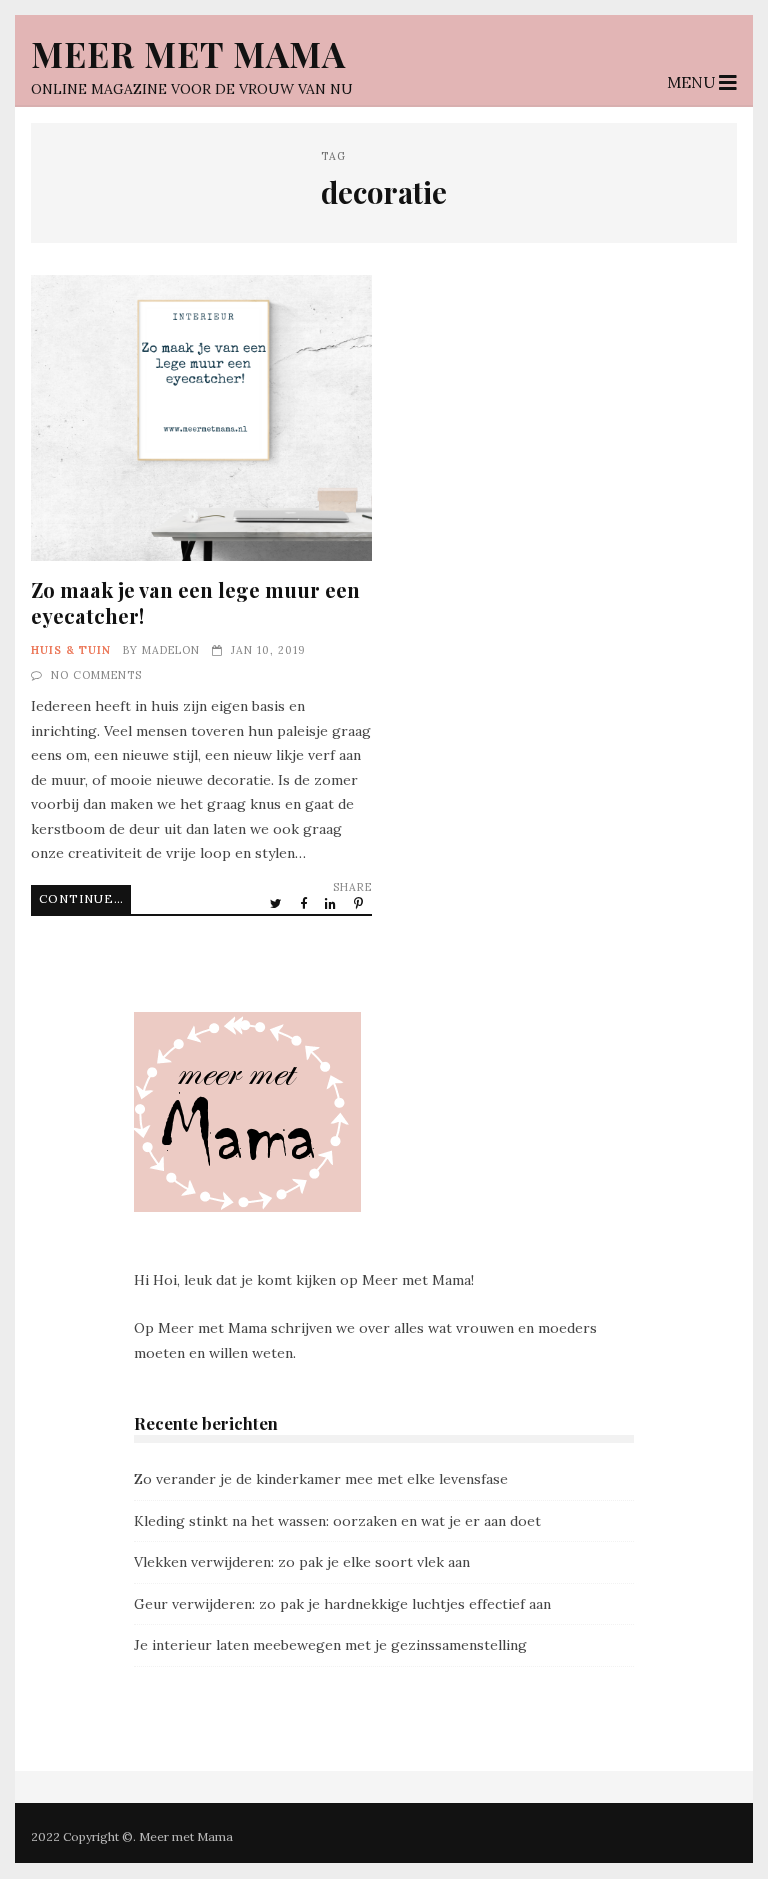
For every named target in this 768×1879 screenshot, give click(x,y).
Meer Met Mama (188, 53)
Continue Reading (85, 898)
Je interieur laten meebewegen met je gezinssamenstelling (330, 1645)
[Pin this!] (360, 903)
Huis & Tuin (71, 650)
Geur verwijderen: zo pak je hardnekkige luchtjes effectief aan (342, 1604)
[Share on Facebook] (305, 903)
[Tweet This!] (277, 903)
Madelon (171, 650)
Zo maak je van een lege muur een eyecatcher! (201, 418)
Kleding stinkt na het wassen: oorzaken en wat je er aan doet (337, 1521)
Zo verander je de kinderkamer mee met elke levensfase (321, 1479)
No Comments (96, 675)
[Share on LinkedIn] (332, 903)
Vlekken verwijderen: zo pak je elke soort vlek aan (302, 1562)
